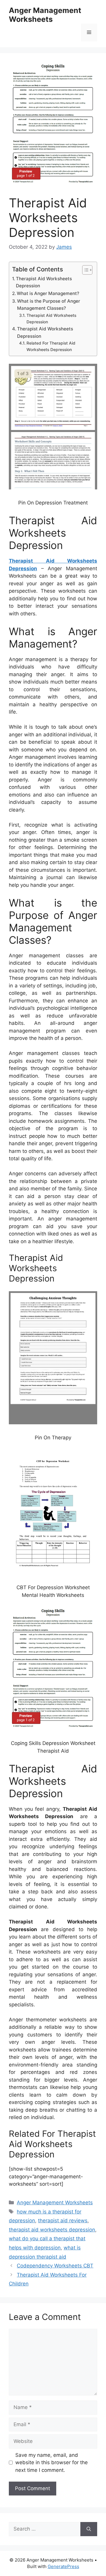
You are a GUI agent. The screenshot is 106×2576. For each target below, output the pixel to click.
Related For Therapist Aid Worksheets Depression (51, 346)
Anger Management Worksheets (45, 15)
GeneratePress (63, 2566)
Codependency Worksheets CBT (55, 2266)
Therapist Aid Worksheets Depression (44, 282)
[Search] (89, 2529)
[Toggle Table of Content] (84, 270)
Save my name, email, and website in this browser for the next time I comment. (52, 2463)
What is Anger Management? (48, 293)
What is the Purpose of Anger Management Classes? (49, 305)
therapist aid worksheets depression (52, 2230)
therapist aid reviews (63, 2221)
